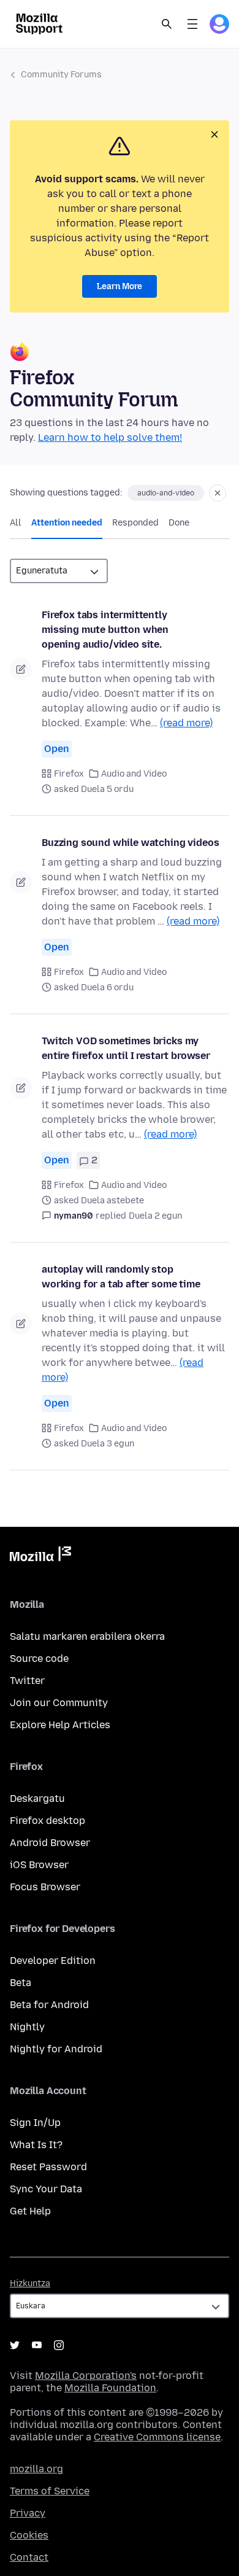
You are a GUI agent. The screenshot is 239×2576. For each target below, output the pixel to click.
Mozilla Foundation (110, 2388)
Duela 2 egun (155, 1216)
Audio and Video (134, 774)
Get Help (30, 2211)
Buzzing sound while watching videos (130, 843)
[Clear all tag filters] (218, 493)
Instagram (59, 2345)
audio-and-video (166, 493)
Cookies (29, 2535)
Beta (21, 1983)
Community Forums (61, 75)
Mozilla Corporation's (86, 2376)
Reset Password (48, 2167)
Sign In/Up (35, 2123)
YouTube (37, 2345)
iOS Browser (39, 1865)
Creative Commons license (157, 2437)
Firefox (69, 774)
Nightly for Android (56, 2049)
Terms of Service (50, 2491)
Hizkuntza (30, 2283)
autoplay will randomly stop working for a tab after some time (121, 1277)
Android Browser (50, 1843)
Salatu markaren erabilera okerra (87, 1636)
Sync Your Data (46, 2189)
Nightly (27, 2027)
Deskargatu (37, 1798)
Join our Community (59, 1703)
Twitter (27, 1681)
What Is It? (36, 2145)
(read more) (186, 723)
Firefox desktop (47, 1821)
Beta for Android (49, 2005)
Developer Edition (53, 1961)
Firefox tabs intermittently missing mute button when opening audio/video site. (105, 630)
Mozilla (40, 1556)
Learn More (120, 286)
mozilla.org (36, 2469)
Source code (39, 1658)
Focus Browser (45, 1887)
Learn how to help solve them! (110, 437)
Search (167, 24)
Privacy (28, 2513)
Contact (29, 2557)
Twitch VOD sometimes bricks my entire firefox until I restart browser (126, 1048)
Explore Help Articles (60, 1725)
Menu (192, 24)
